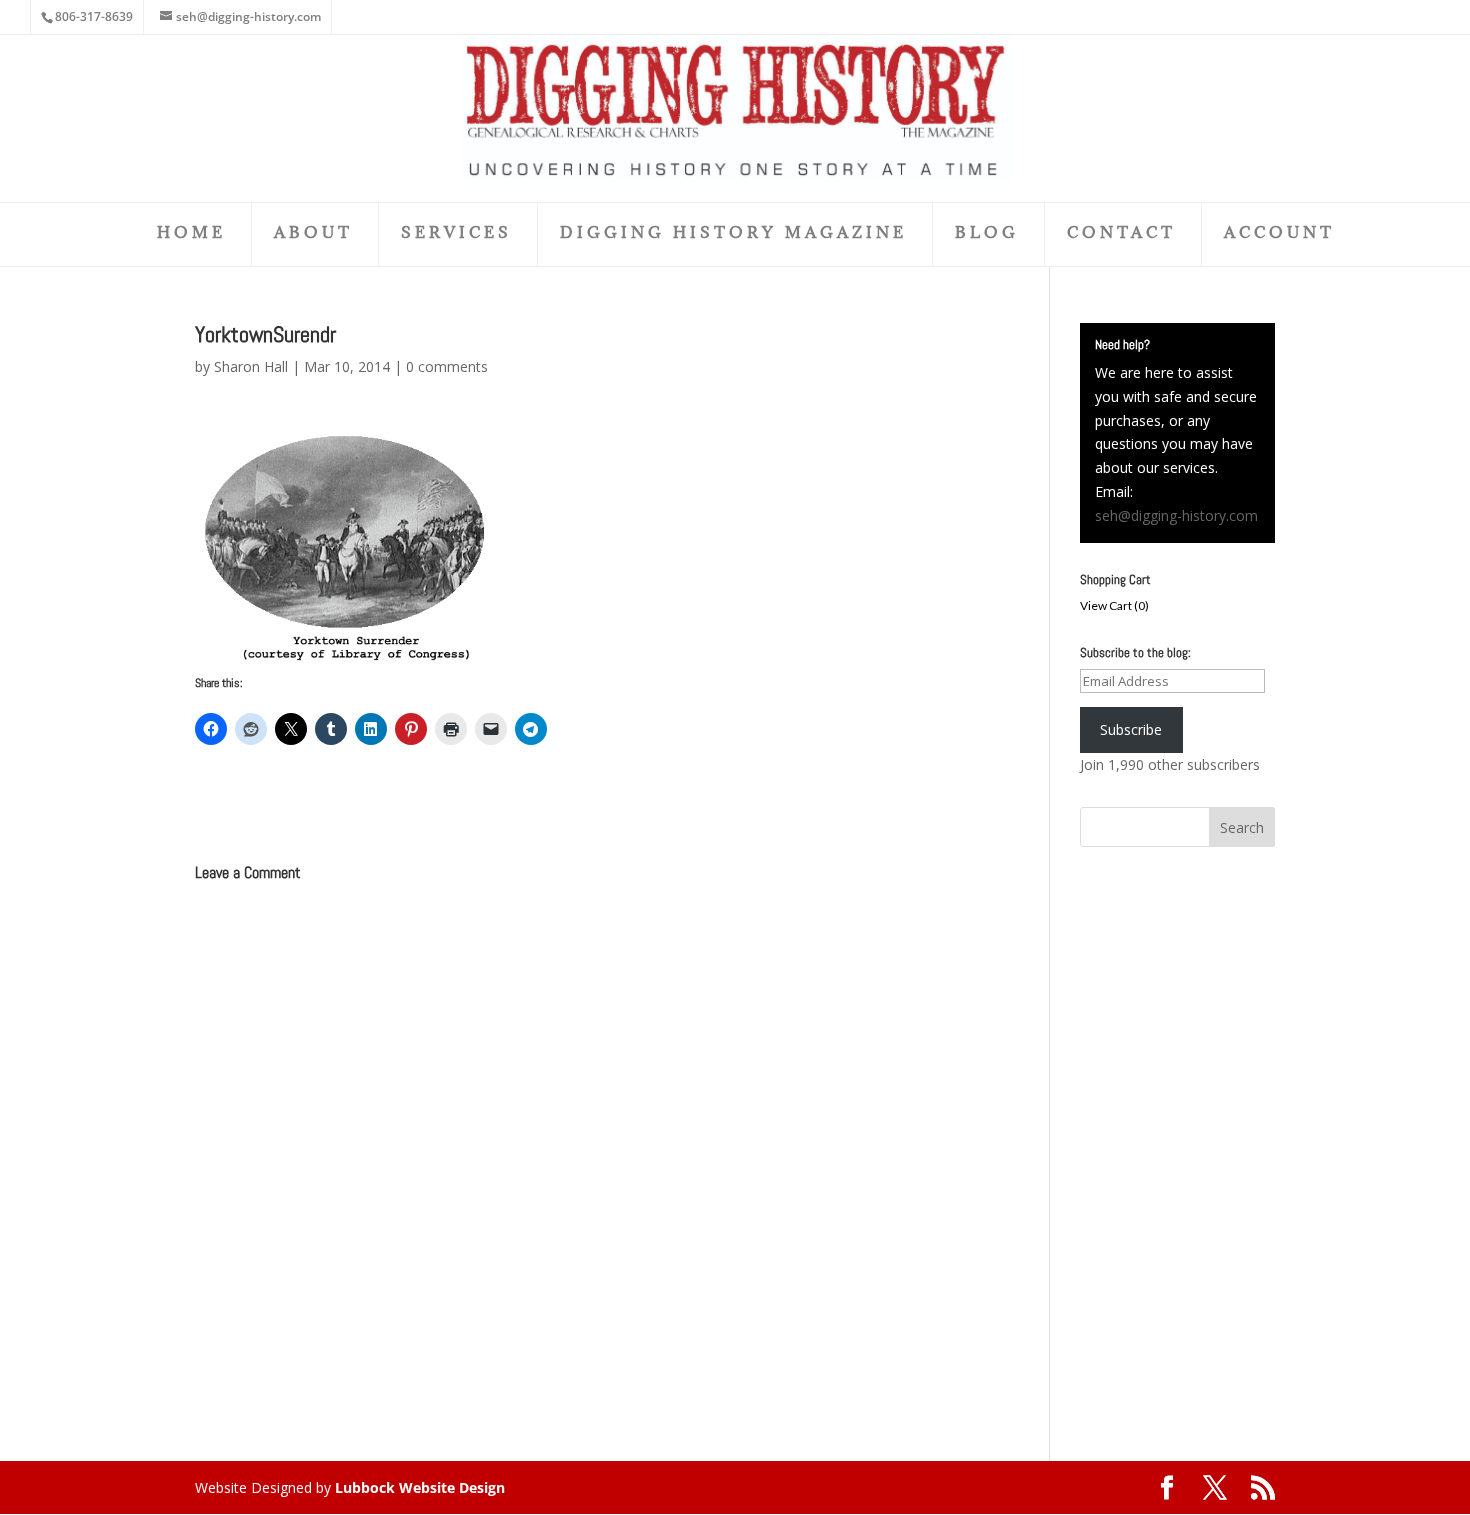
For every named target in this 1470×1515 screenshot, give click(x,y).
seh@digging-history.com (1176, 515)
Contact (1121, 233)
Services (456, 233)
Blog (987, 233)
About (313, 233)
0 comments (447, 366)
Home (191, 233)
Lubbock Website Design (420, 1487)
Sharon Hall (251, 366)
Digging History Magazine (733, 233)
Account (1279, 233)
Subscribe (1131, 729)
